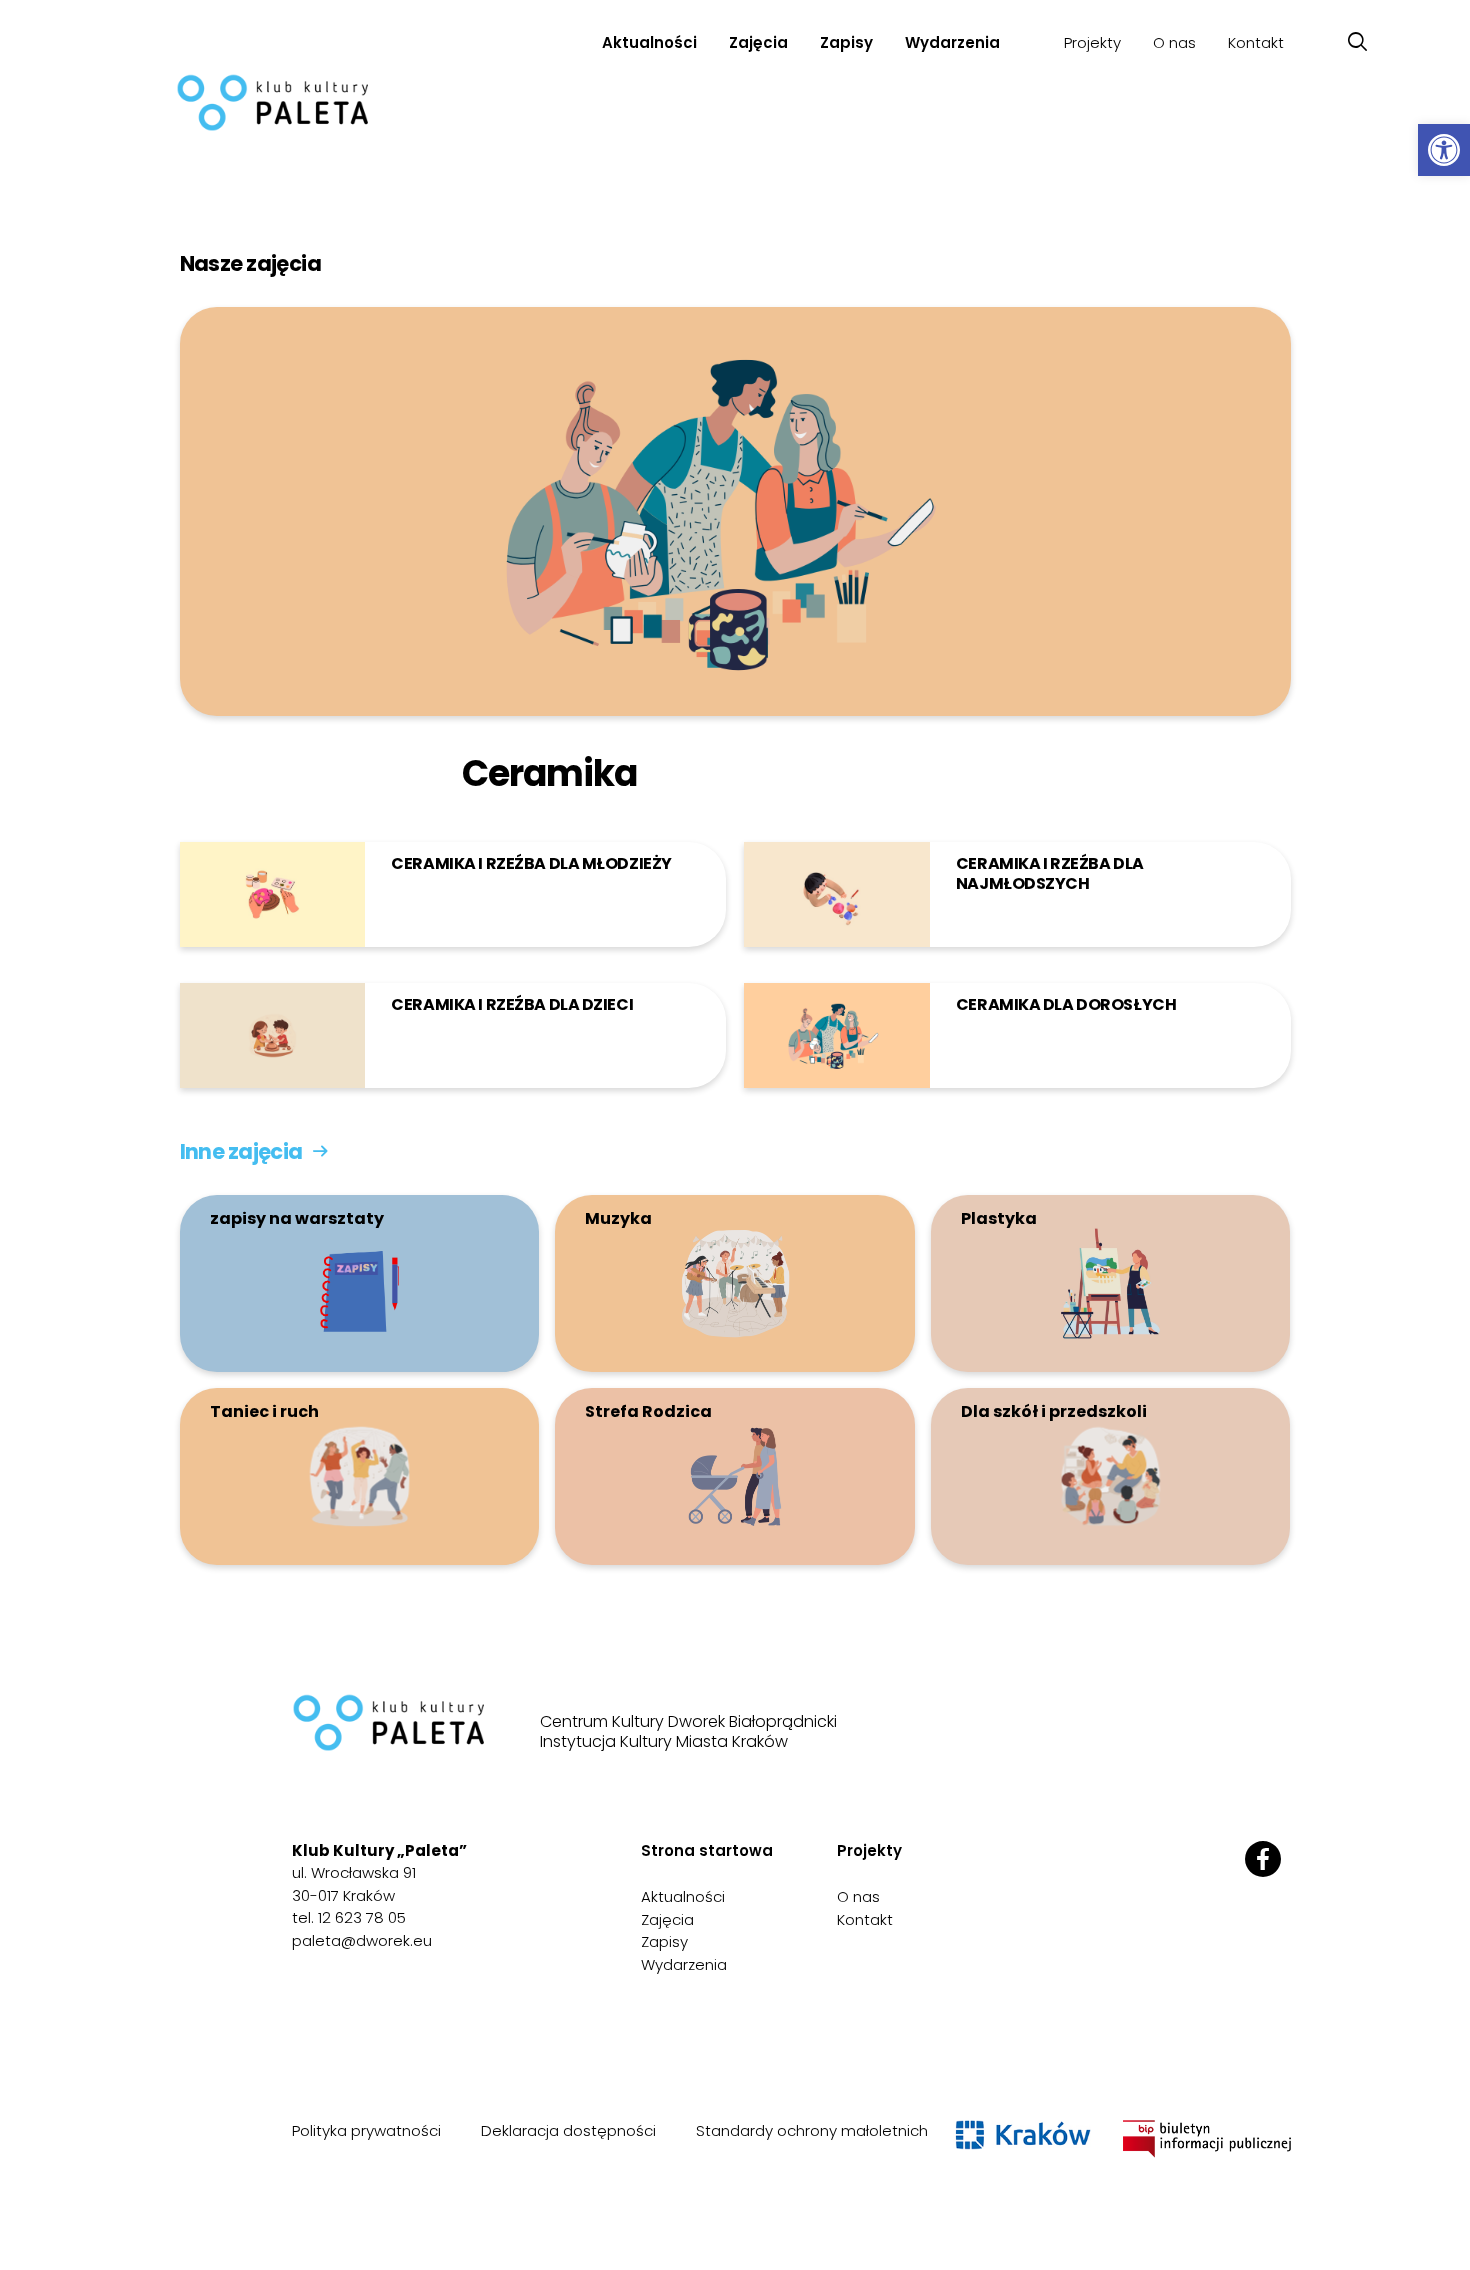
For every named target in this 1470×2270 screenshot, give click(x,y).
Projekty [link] (1092, 42)
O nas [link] (1174, 42)
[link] (1444, 150)
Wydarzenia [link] (952, 42)
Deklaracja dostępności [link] (568, 2130)
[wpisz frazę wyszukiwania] (1357, 42)
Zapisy (846, 42)
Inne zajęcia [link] (241, 1151)
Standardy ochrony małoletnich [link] (812, 2130)
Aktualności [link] (649, 42)
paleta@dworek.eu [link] (362, 1940)
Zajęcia (758, 42)
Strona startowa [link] (707, 1850)
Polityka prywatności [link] (366, 2130)
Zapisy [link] (664, 1941)
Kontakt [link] (1256, 42)
